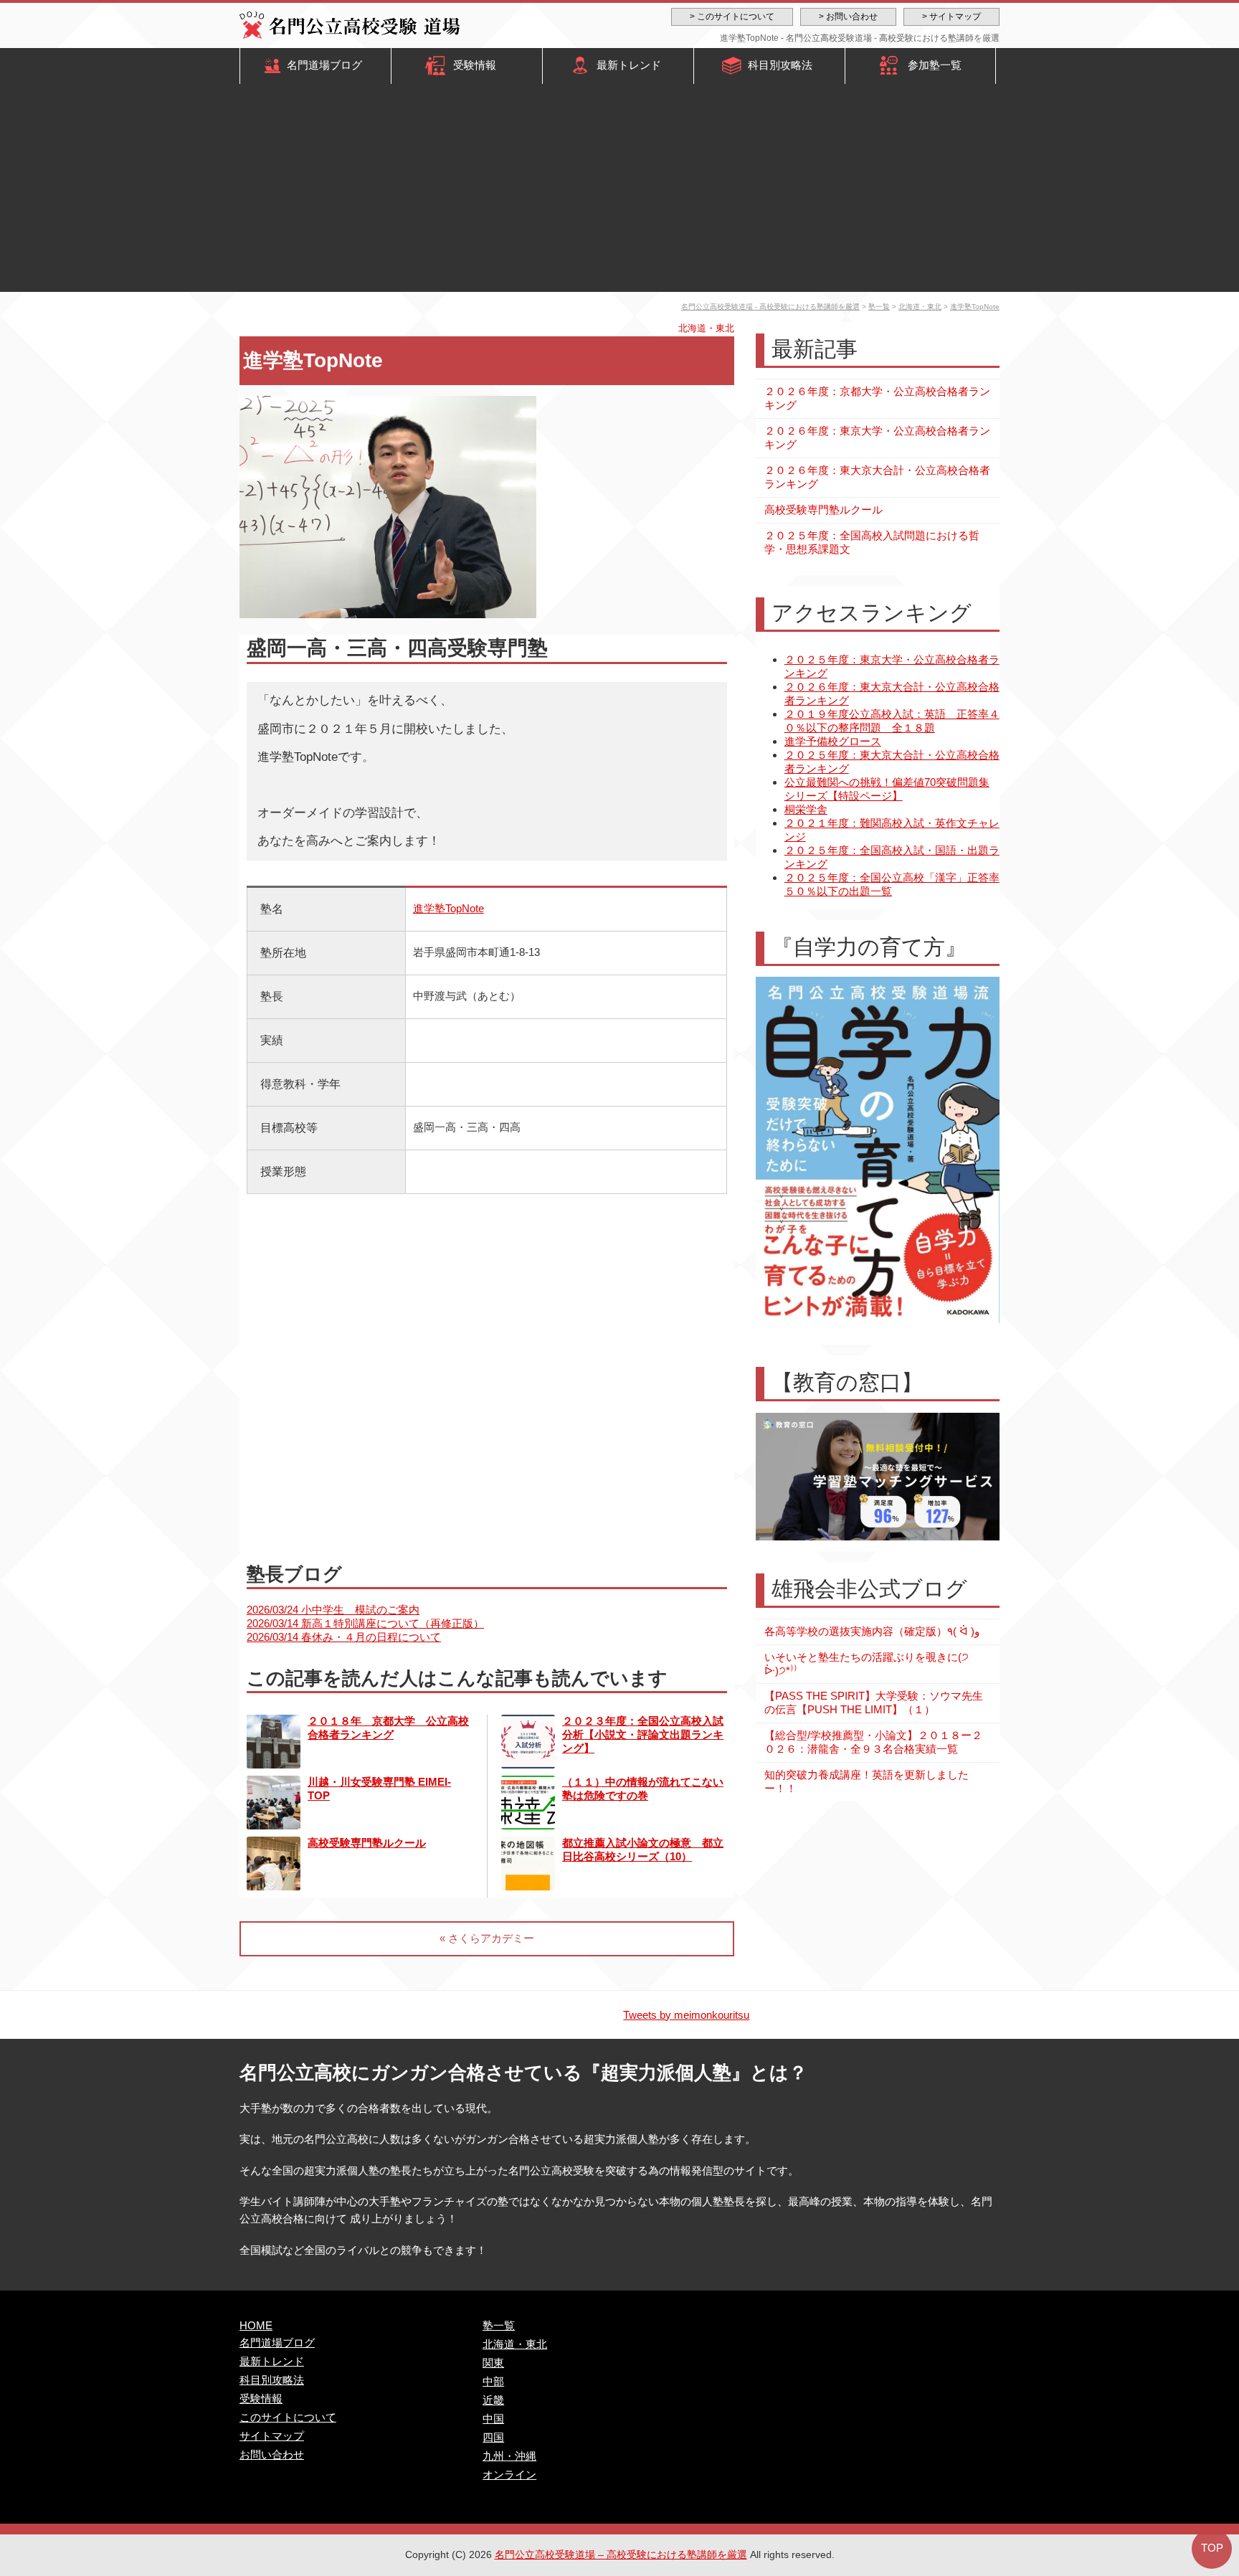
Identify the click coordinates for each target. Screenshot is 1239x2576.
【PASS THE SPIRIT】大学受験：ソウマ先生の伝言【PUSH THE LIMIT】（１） (874, 1703)
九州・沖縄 (509, 2456)
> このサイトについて (732, 16)
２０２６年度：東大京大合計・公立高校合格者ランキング (877, 477)
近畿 (493, 2400)
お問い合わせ (272, 2454)
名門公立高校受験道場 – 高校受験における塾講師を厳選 (621, 2554)
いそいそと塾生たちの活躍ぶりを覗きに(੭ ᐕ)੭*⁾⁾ (867, 1664)
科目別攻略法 (780, 65)
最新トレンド (629, 65)
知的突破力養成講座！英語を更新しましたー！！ (867, 1781)
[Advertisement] (619, 191)
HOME (256, 2325)
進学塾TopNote (975, 307)
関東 (493, 2363)
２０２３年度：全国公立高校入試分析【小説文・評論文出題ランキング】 (643, 1734)
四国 (493, 2437)
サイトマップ (272, 2436)
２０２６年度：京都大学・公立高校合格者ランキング (877, 398)
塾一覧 (879, 307)
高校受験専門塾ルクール (367, 1843)
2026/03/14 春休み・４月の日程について (344, 1637)
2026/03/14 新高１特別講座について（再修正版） (365, 1623)
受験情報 (475, 65)
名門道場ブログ (324, 65)
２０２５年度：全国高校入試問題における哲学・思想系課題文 (872, 542)
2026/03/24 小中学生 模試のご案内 (333, 1610)
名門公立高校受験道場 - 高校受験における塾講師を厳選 (770, 307)
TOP (1212, 2548)
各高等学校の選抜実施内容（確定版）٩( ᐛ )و (872, 1631)
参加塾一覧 (935, 65)
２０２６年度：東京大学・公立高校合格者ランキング (877, 437)
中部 (493, 2381)
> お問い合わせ (848, 16)
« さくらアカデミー (487, 1938)
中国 (493, 2419)
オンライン (509, 2475)
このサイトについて (288, 2417)
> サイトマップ (951, 16)
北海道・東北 (920, 307)
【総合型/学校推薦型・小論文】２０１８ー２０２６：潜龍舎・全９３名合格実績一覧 (873, 1742)
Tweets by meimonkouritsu (686, 2015)
